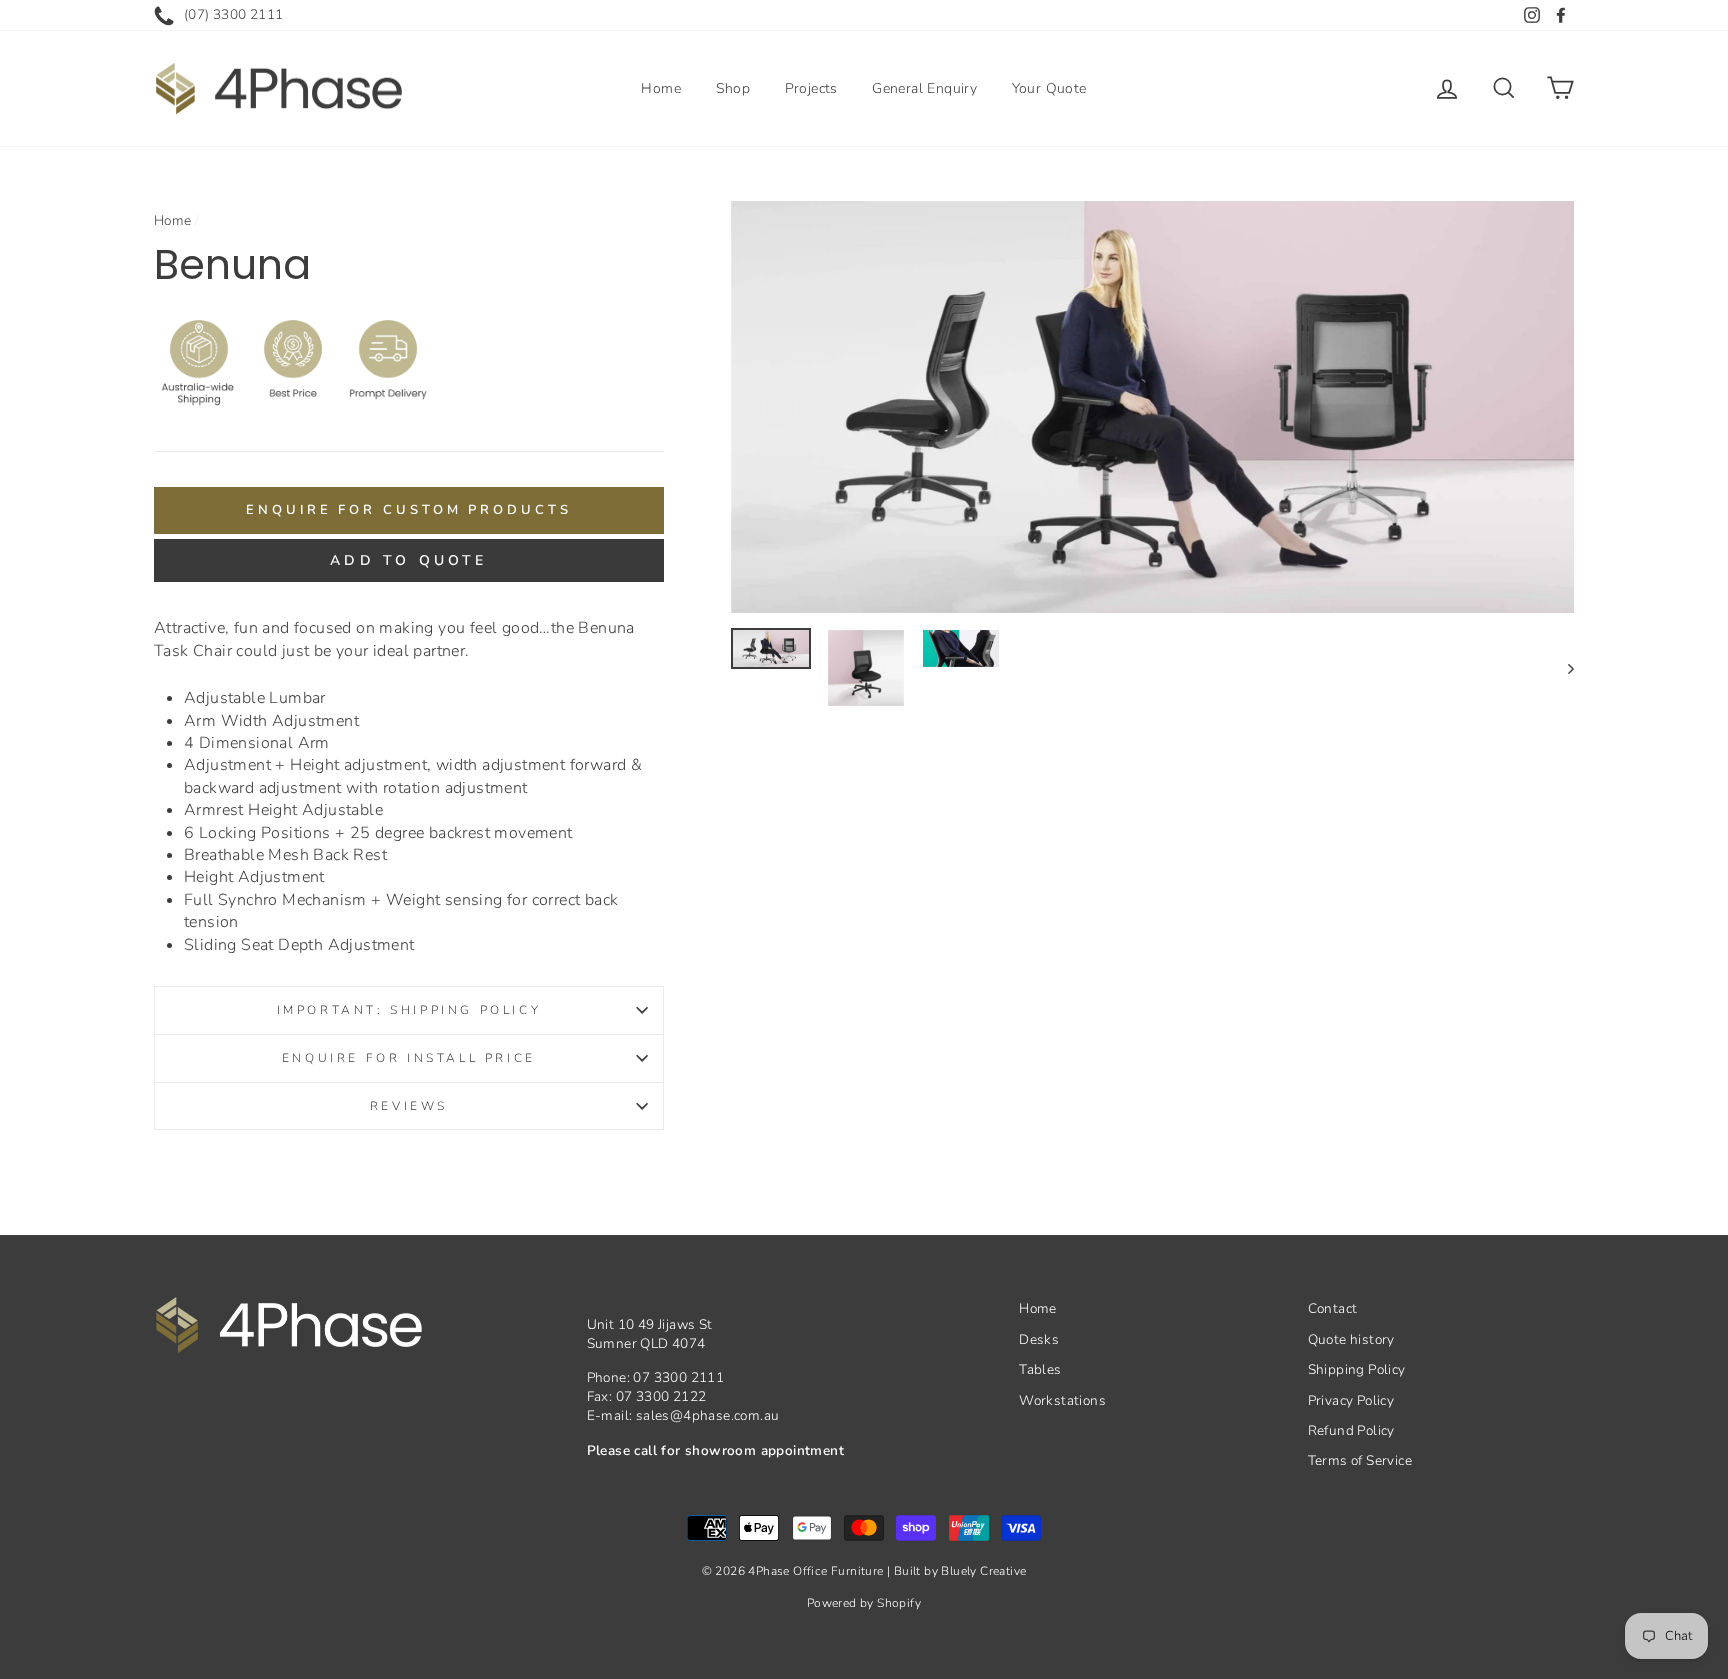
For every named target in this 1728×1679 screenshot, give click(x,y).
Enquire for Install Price (409, 1058)
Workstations (1062, 1400)
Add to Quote (408, 560)
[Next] (1561, 668)
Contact (1333, 1308)
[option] (1153, 407)
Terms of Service (1360, 1460)
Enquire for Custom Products (408, 510)
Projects (811, 88)
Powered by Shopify (864, 1603)
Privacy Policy (1351, 1400)
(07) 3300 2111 (234, 14)
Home (661, 88)
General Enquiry (924, 88)
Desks (1039, 1339)
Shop (733, 88)
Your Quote (1049, 88)
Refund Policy (1351, 1430)
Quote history (1351, 1339)
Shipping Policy (1357, 1369)
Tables (1040, 1369)
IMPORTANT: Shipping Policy (409, 1010)
